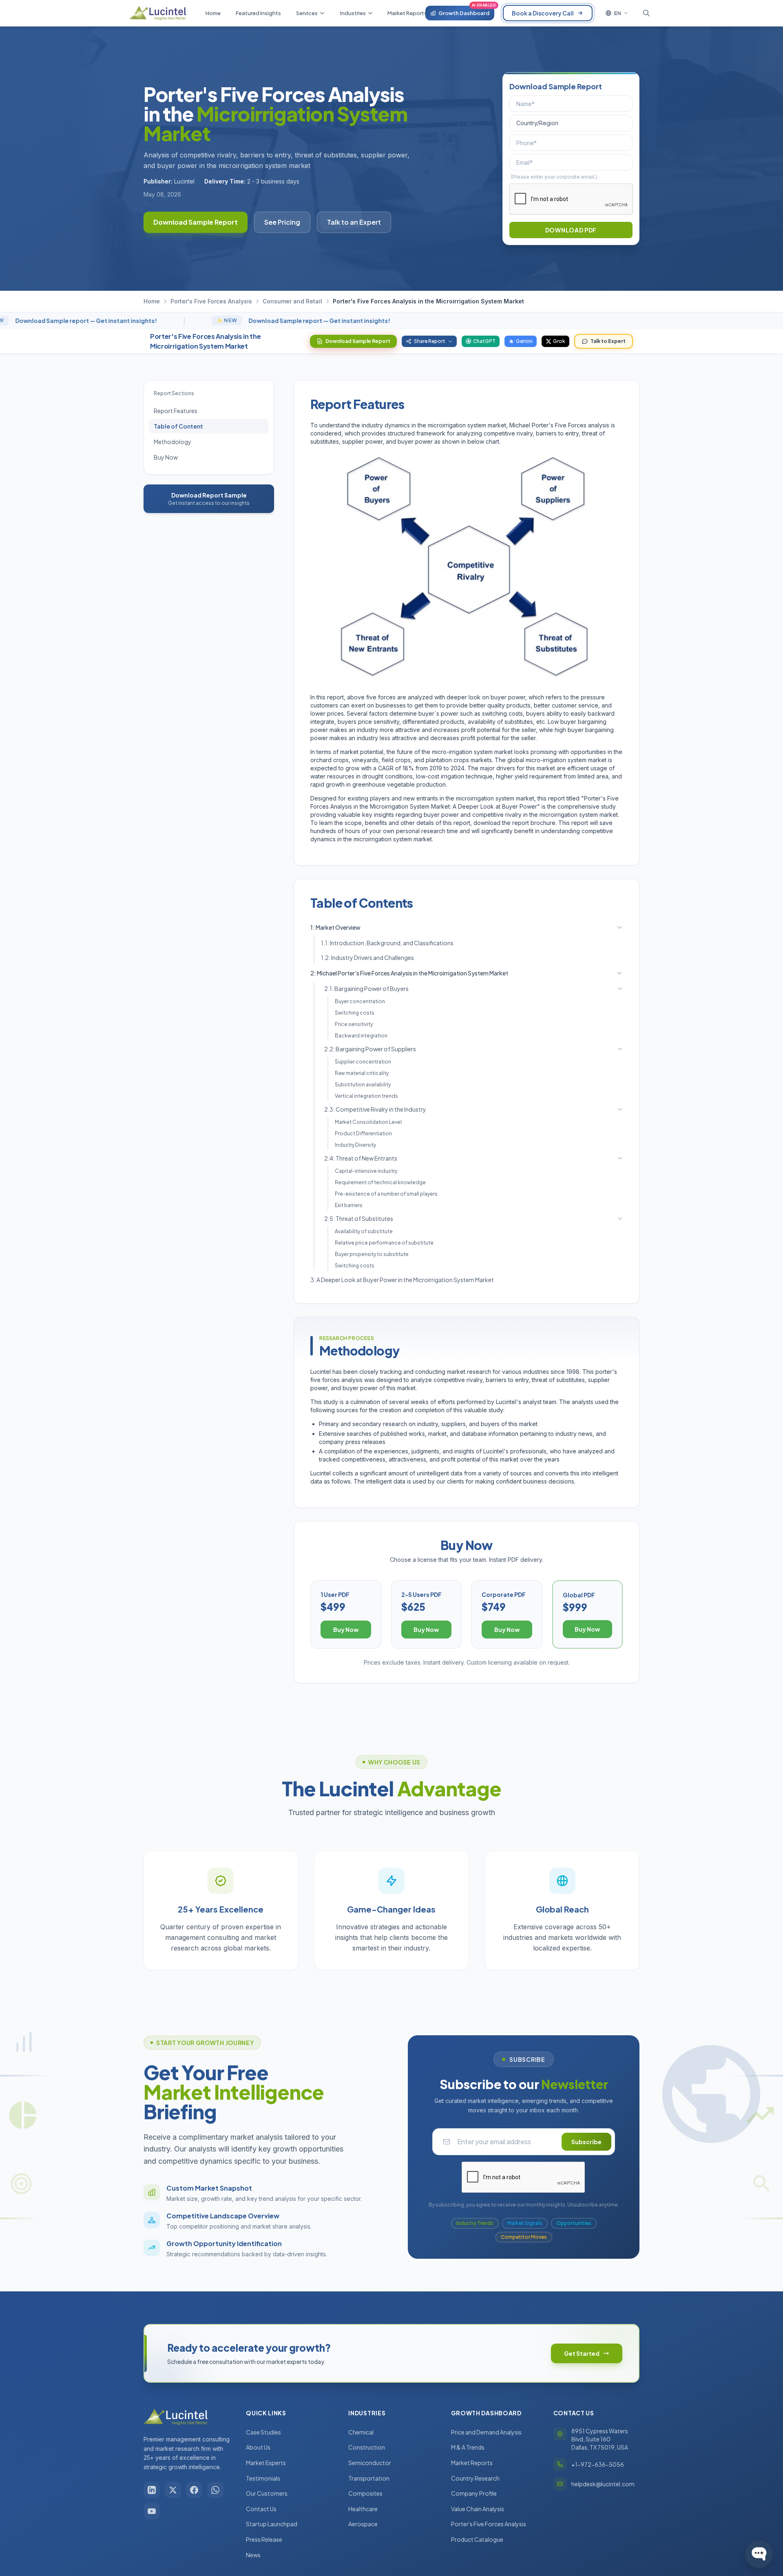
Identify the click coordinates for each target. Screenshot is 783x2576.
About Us (258, 2447)
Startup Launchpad (272, 2524)
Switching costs (355, 1013)
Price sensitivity (354, 1024)
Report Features (176, 411)
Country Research (475, 2478)
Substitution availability (363, 1085)
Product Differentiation (363, 1133)
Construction (367, 2447)
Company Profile (474, 2493)
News (253, 2555)
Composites (365, 2493)
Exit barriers (349, 1205)
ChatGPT (484, 341)
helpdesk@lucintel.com (603, 2484)
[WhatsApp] (215, 2490)
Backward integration (361, 1036)
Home (152, 301)
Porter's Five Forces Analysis (211, 301)
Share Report (430, 341)
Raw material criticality (362, 1073)
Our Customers (267, 2493)
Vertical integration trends (366, 1096)
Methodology (173, 442)
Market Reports (472, 2463)
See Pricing (282, 222)
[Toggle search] (646, 13)
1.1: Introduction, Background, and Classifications (387, 943)
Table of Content (178, 426)
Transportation (369, 2478)
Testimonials (263, 2478)
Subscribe (586, 2142)
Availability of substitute (364, 1231)
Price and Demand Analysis (486, 2432)
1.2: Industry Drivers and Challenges (367, 957)
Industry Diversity (355, 1145)
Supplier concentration (363, 1062)
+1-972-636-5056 (598, 2464)
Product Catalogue (477, 2539)
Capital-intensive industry (366, 1171)
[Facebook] (194, 2490)
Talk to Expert (608, 341)
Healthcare (363, 2509)
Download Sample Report (196, 222)
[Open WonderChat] (759, 2554)
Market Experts (266, 2463)
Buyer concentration (360, 1001)
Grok (559, 341)
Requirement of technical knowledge (380, 1182)
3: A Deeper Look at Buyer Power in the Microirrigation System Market (402, 1280)
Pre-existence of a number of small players (386, 1194)
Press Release (264, 2539)
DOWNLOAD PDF (571, 230)
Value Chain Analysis (478, 2509)
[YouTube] (152, 2511)
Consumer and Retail (292, 301)
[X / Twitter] (173, 2490)
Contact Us (261, 2509)
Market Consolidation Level (368, 1122)
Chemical (361, 2432)
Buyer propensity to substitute (372, 1254)
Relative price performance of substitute (384, 1243)
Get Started (582, 2353)
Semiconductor (370, 2463)
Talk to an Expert (354, 222)
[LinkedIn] (152, 2490)
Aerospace (363, 2524)
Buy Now (166, 457)
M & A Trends (468, 2447)
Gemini (524, 341)
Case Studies (263, 2432)
